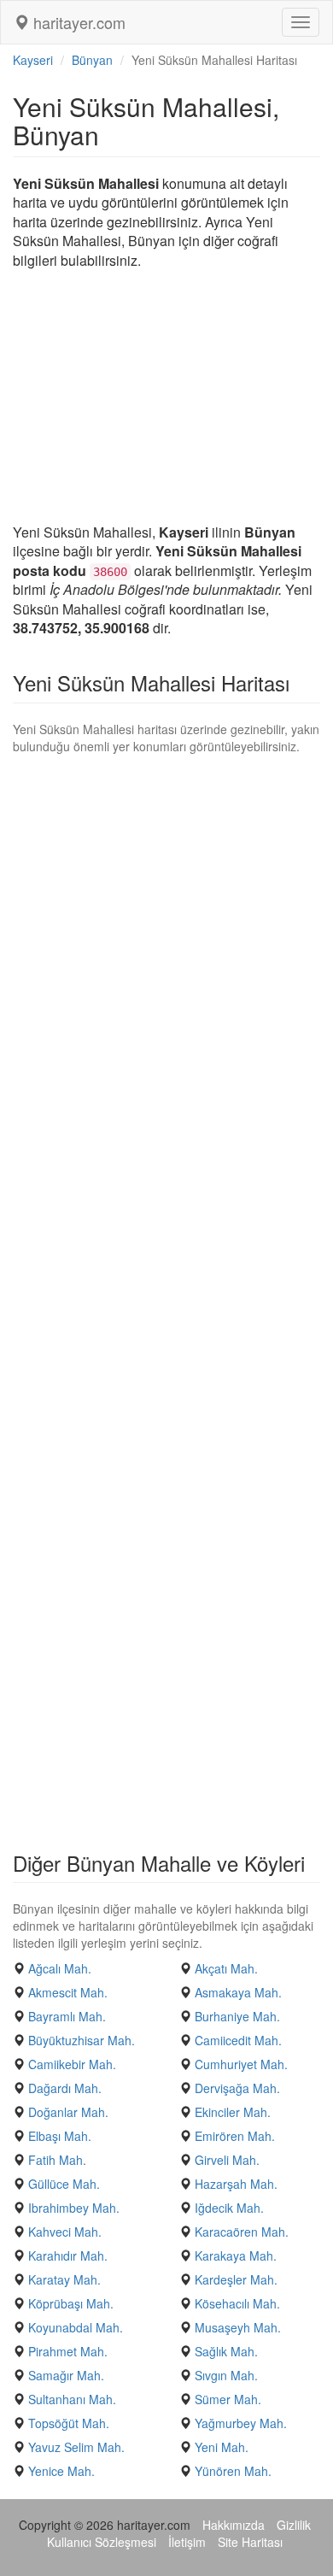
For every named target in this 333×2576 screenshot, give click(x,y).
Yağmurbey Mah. (241, 2423)
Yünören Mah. (233, 2471)
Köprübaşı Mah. (71, 2303)
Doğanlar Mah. (68, 2112)
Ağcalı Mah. (60, 1968)
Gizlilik (294, 2525)
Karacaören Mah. (242, 2232)
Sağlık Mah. (226, 2351)
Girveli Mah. (227, 2160)
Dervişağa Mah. (237, 2088)
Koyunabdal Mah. (76, 2327)
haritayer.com (77, 22)
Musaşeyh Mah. (238, 2327)
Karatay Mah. (64, 2279)
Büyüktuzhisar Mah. (82, 2040)
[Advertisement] (166, 401)
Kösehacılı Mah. (237, 2303)
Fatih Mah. (57, 2160)
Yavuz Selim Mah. (76, 2447)
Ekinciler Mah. (233, 2112)
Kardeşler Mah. (236, 2279)
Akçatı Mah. (226, 1968)
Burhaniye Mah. (237, 2016)
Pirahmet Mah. (68, 2351)
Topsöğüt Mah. (69, 2423)
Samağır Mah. (66, 2375)
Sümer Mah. (228, 2399)
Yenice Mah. (61, 2471)
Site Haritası (250, 2542)
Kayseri (33, 60)
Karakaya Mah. (236, 2255)
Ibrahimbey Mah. (74, 2208)
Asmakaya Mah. (238, 1992)
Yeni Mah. (222, 2447)
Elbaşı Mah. (60, 2136)
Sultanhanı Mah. (72, 2399)
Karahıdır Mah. (68, 2255)
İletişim (187, 2542)
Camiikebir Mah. (72, 2064)
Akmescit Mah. (68, 1992)
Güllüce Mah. (64, 2184)
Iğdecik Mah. (229, 2208)
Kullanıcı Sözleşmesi (102, 2542)
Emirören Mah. (235, 2136)
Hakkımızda (234, 2525)
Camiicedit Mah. (238, 2040)
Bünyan (92, 60)
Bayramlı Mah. (67, 2016)
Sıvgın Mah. (226, 2375)
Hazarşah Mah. (236, 2184)
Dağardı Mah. (65, 2088)
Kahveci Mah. (65, 2232)
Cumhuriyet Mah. (241, 2064)
